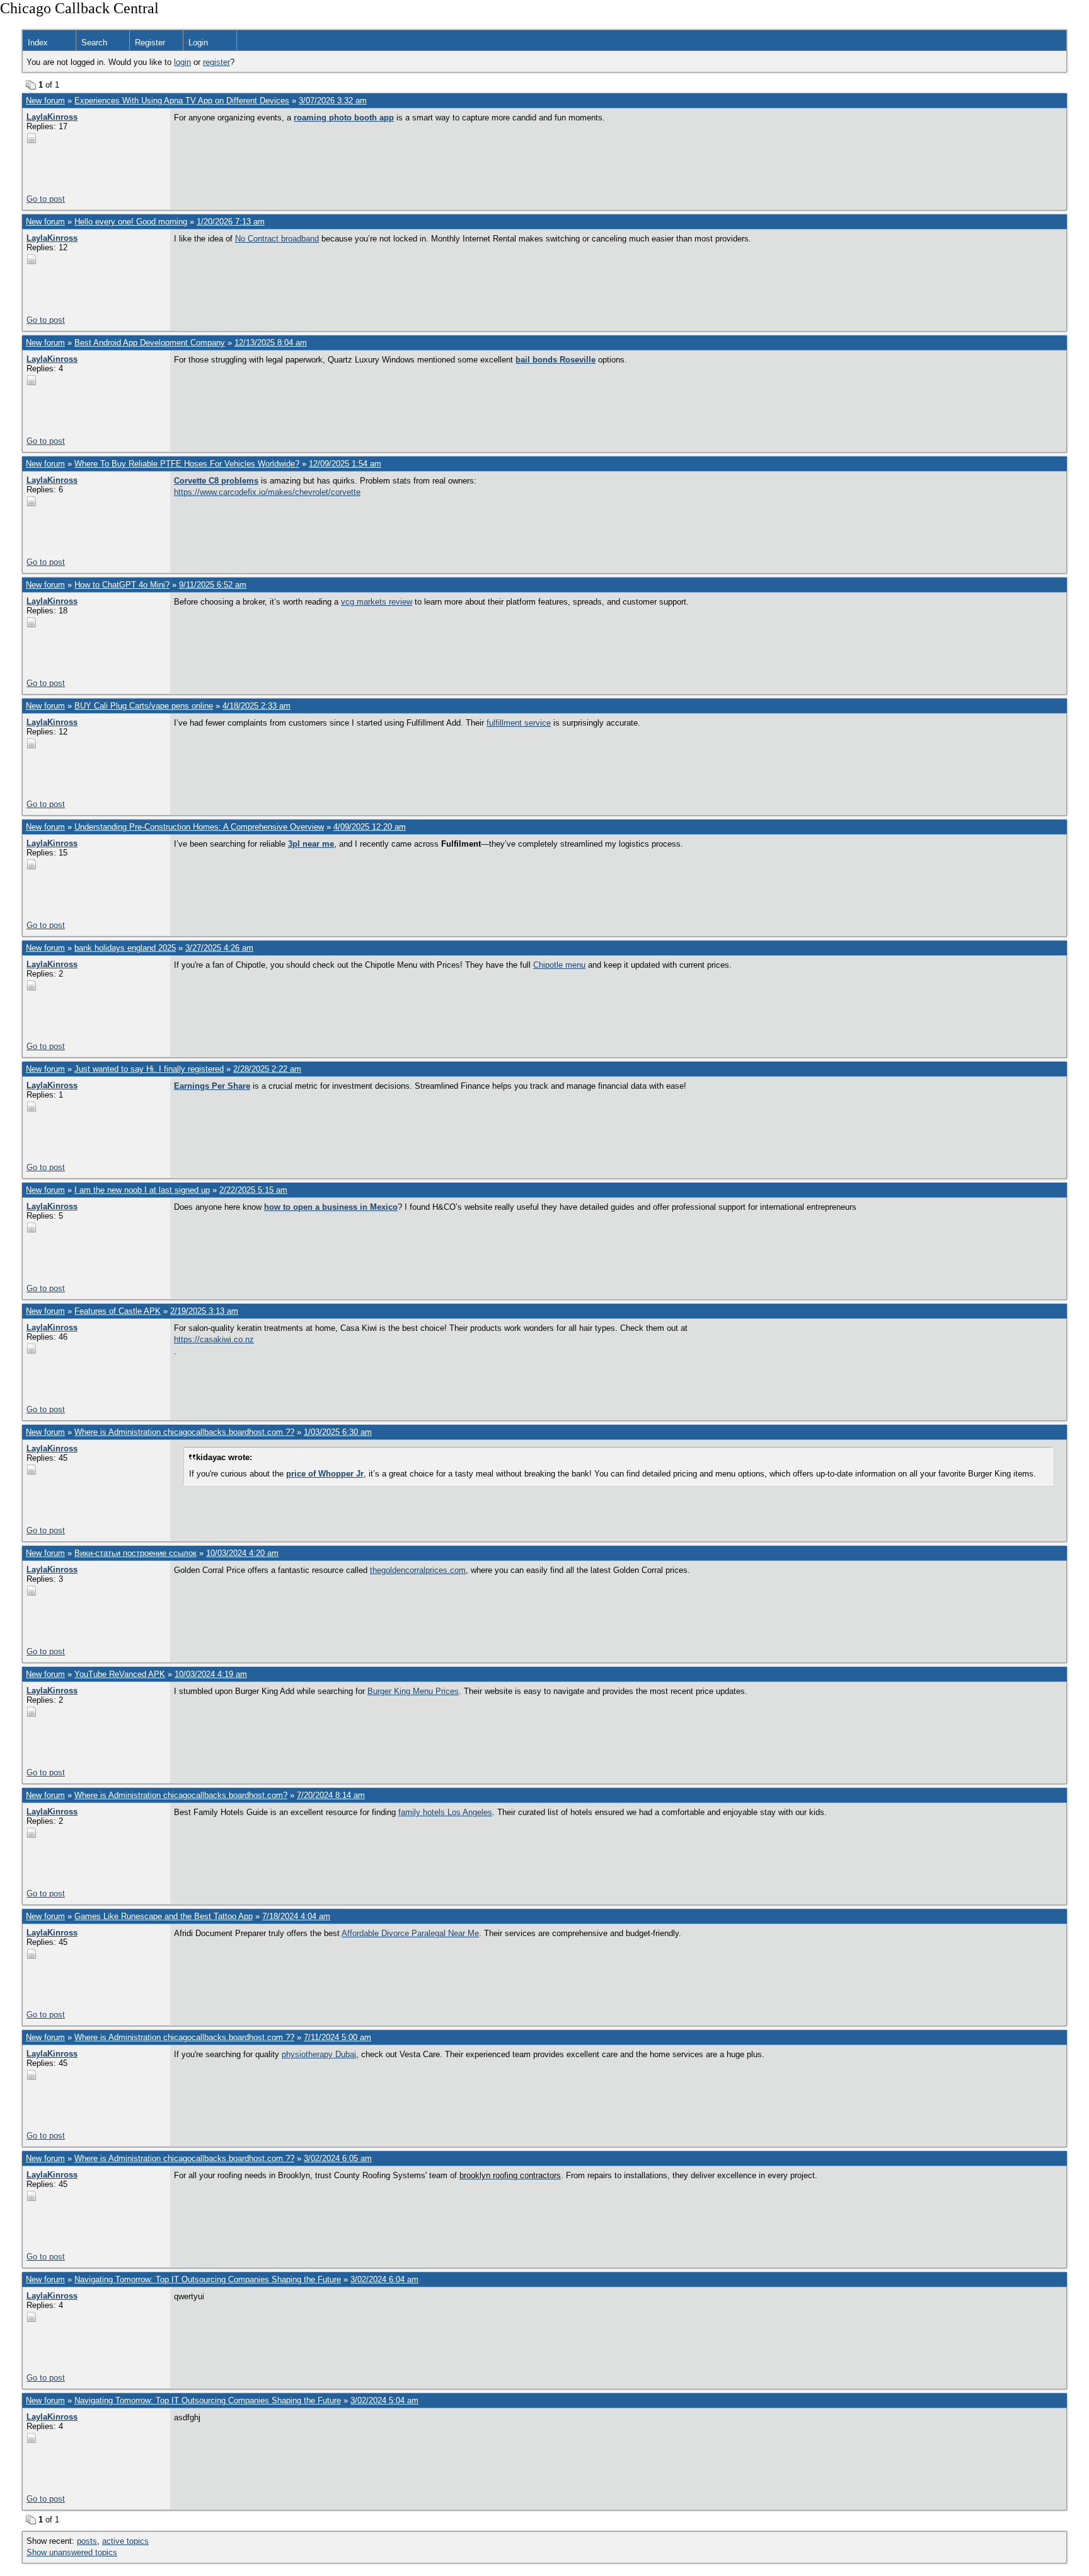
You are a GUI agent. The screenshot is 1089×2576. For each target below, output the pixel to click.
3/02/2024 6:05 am (338, 2158)
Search (94, 43)
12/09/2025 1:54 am (345, 464)
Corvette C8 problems (216, 481)
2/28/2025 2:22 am (267, 1069)
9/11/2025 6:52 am (213, 585)
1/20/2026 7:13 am (231, 222)
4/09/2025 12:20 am (370, 827)
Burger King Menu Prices (413, 1691)
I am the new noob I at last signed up (142, 1190)
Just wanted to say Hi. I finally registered (149, 1069)
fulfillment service (519, 723)
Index (38, 43)
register (216, 62)
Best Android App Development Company (150, 343)
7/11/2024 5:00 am (337, 2037)
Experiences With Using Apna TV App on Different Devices (182, 101)
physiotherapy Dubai (319, 2054)
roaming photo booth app (344, 118)
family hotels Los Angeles (445, 1812)
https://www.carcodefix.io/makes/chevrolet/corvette (267, 492)
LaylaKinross (52, 117)
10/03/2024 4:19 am (211, 1674)
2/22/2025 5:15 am (253, 1190)
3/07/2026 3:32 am (333, 101)
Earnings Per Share (212, 1086)
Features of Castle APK (118, 1311)
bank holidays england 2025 (125, 948)
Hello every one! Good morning (131, 222)
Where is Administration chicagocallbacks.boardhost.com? (181, 1795)
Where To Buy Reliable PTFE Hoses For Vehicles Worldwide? (187, 464)
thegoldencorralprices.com (418, 1570)
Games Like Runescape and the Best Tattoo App (164, 1916)
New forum (45, 101)
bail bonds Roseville (556, 360)
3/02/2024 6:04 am (384, 2279)
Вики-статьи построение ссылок (135, 1553)
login (182, 62)
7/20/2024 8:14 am (331, 1795)
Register (150, 43)
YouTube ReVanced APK (120, 1674)
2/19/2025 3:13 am (204, 1311)
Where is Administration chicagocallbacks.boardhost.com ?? (184, 1432)
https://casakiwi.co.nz (214, 1339)
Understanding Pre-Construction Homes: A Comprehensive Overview (199, 827)
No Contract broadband (277, 239)
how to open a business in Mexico (331, 1207)
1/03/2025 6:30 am (338, 1432)
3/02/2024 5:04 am (384, 2400)
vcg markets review (377, 602)
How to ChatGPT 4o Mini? (122, 585)
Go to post (46, 199)
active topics (125, 2541)
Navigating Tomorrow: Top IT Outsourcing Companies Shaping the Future (208, 2279)
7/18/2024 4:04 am (296, 1916)
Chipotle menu (559, 965)
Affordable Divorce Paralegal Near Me (410, 1933)
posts (87, 2541)
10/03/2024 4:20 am (242, 1553)
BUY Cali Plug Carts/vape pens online (144, 706)
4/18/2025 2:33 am (256, 706)
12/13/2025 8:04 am (271, 343)
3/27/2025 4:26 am (219, 948)
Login (198, 43)
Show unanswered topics (72, 2552)
